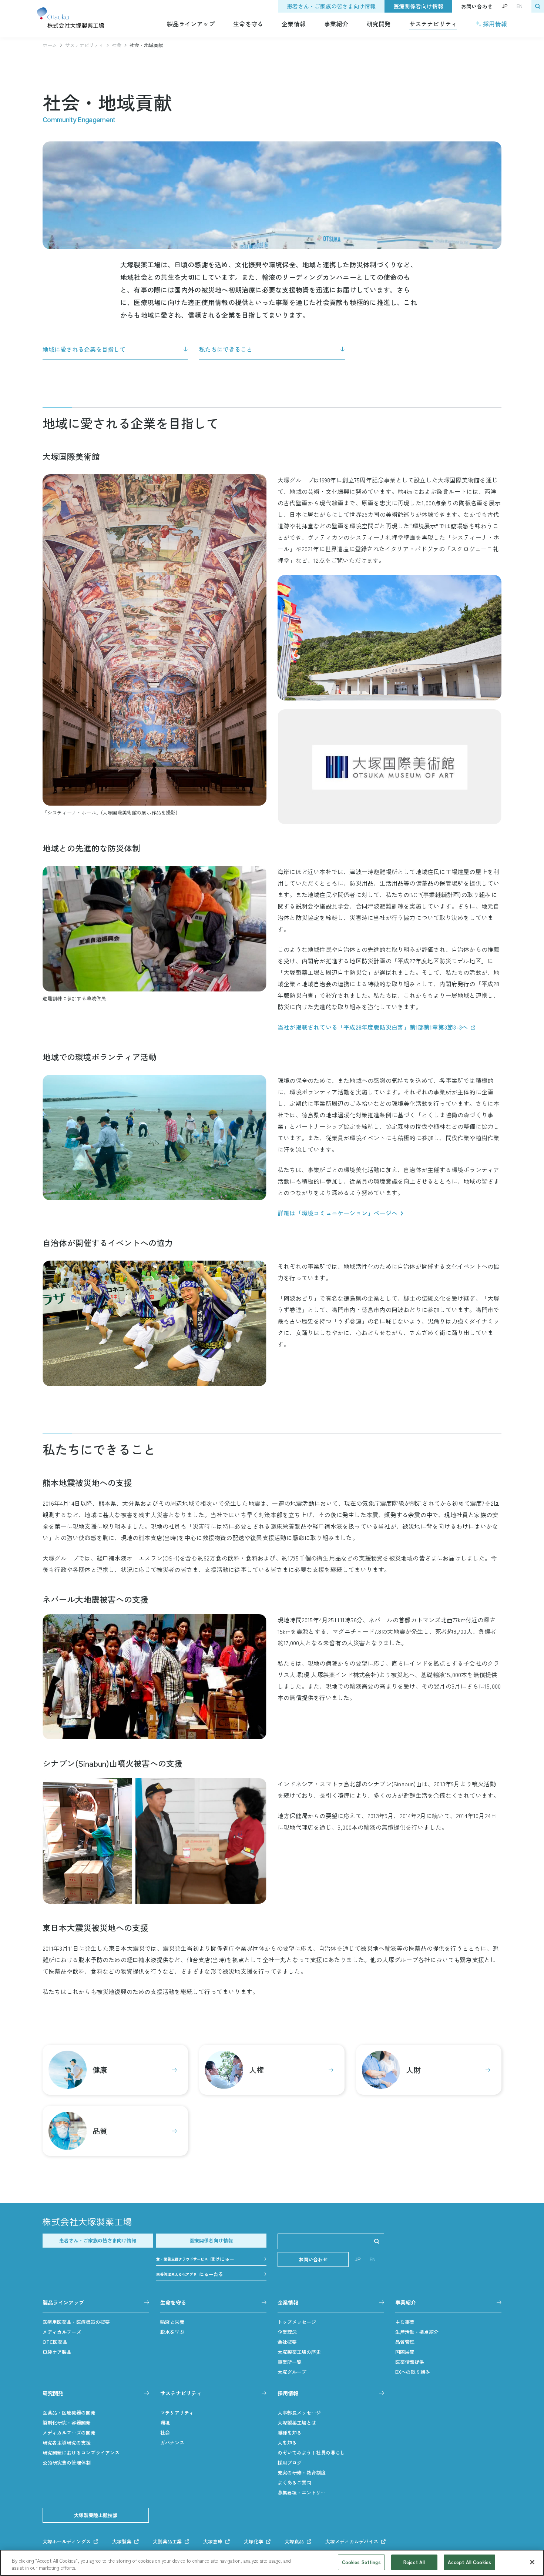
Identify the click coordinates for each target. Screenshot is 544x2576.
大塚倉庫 (213, 2541)
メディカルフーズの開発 (69, 2433)
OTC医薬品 (55, 2342)
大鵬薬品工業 (167, 2541)
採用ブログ (290, 2463)
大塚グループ (292, 2372)
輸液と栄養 (172, 2322)
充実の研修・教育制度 (302, 2473)
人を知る (287, 2443)
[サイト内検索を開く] (538, 6)
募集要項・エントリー (302, 2493)
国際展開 (405, 2352)
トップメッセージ (297, 2322)
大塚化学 (253, 2541)
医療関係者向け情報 (418, 6)
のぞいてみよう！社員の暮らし (311, 2453)
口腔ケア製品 (57, 2352)
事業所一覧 (290, 2362)
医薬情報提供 (410, 2362)
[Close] (532, 2562)
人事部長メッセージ (299, 2413)
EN (520, 6)
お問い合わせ (477, 6)
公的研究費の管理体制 (67, 2463)
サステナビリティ (433, 24)
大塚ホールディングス (67, 2541)
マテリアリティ (177, 2413)
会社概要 (287, 2342)
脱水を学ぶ (172, 2332)
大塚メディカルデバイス (352, 2541)
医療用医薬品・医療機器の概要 (76, 2322)
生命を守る (248, 24)
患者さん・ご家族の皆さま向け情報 (331, 6)
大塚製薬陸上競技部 (96, 2515)
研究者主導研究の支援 (67, 2443)
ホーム (50, 45)
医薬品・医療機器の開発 (69, 2413)
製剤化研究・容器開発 (67, 2423)
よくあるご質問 (294, 2483)
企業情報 (294, 24)
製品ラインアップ (191, 24)
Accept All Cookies (469, 2562)
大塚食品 (294, 2541)
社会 (117, 45)
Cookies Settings (361, 2562)
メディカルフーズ (62, 2332)
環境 (165, 2423)
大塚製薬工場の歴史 (299, 2352)
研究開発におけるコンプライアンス (81, 2453)
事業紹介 (336, 24)
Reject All (414, 2562)
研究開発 (379, 24)
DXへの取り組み (413, 2372)
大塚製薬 (122, 2541)
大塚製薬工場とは (297, 2423)
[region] (272, 2563)
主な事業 (405, 2322)
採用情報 (495, 24)
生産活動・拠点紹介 (417, 2332)
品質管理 (405, 2342)
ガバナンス (172, 2443)
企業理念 (287, 2332)
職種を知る (290, 2433)
